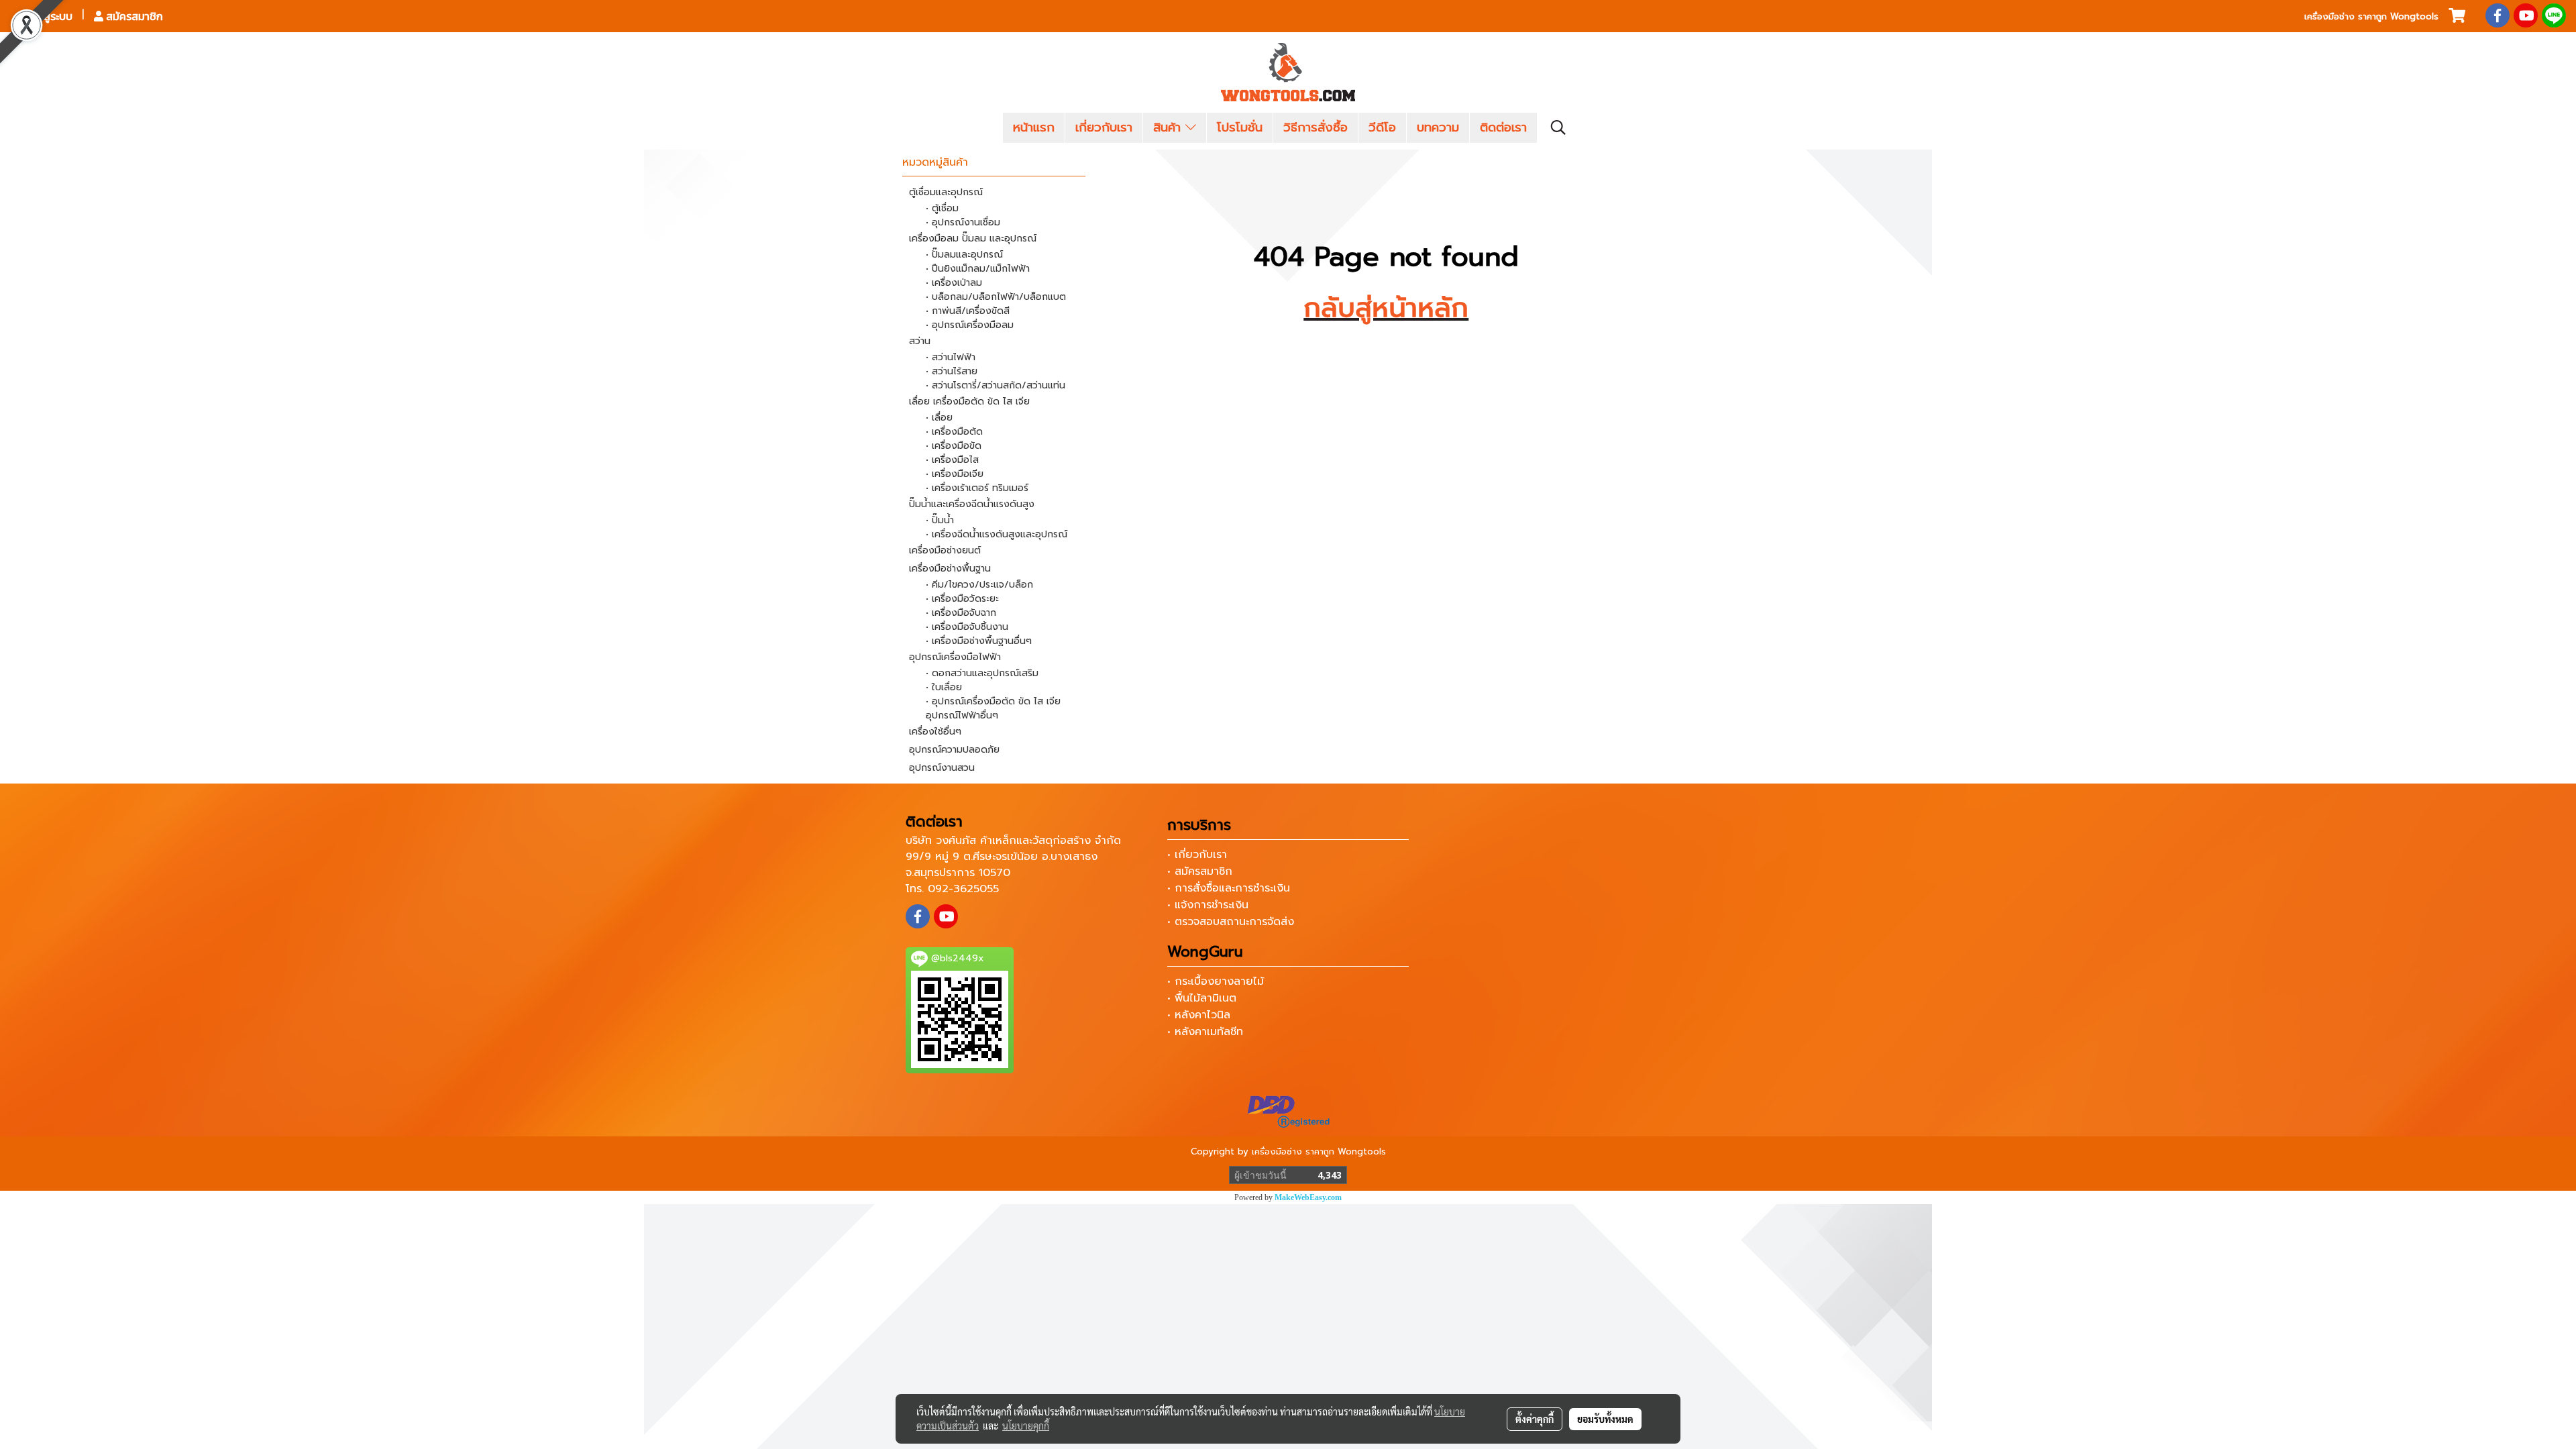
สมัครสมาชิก (133, 16)
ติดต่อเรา (1503, 127)
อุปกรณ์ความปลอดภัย (954, 750)
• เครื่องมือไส (952, 460)
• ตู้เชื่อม (942, 208)
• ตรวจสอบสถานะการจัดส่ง (1231, 922)
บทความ (1438, 127)
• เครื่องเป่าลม (954, 283)
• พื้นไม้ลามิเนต (1202, 998)
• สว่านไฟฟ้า (951, 357)
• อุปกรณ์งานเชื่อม (963, 222)
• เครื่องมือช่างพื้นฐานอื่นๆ (979, 641)
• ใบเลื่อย (944, 687)
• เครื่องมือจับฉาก (961, 613)
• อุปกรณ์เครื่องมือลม (970, 325)
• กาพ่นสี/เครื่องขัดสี (968, 311)
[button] (1558, 127)
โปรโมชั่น (1240, 127)
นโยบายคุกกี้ (1026, 1426)
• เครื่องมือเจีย (955, 474)
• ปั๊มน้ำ (940, 520)
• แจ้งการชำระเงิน (1208, 905)
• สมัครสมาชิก (1200, 871)
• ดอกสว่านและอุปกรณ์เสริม (982, 673)
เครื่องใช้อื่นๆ (935, 732)
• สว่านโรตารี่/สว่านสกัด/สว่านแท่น (996, 385)
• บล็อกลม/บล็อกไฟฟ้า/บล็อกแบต (996, 297)
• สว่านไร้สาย (952, 371)
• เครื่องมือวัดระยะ (962, 599)
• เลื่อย (939, 418)
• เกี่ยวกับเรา (1197, 855)
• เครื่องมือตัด (954, 432)
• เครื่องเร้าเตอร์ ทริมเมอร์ (977, 488)
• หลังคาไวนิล (1199, 1015)
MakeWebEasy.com (1308, 1197)
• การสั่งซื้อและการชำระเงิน (1229, 888)
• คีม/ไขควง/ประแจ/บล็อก (979, 585)
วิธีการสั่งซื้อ (1316, 127)
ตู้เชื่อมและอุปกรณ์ (946, 192)
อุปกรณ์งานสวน (942, 768)
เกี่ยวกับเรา (1104, 127)
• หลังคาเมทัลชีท (1205, 1032)
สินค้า (1169, 127)
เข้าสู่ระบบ (49, 16)
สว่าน (920, 341)
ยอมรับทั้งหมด (1605, 1419)
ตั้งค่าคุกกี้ (1535, 1419)
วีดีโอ (1382, 127)
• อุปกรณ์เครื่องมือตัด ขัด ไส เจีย (993, 701)
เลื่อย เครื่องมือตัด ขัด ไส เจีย (969, 401)
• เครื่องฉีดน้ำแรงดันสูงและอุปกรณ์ (997, 534)
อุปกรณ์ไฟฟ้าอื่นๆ (962, 715)
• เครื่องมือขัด (954, 446)
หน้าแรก (1034, 127)
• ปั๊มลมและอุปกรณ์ (964, 255)
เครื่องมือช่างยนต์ (945, 550)
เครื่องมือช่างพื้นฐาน (950, 569)
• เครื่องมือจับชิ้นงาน (967, 627)
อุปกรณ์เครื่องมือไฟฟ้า (955, 657)
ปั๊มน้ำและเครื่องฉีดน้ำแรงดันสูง (972, 504)
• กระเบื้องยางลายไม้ (1216, 981)
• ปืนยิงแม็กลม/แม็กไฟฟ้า (978, 269)
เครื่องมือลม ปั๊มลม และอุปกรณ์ (973, 238)
